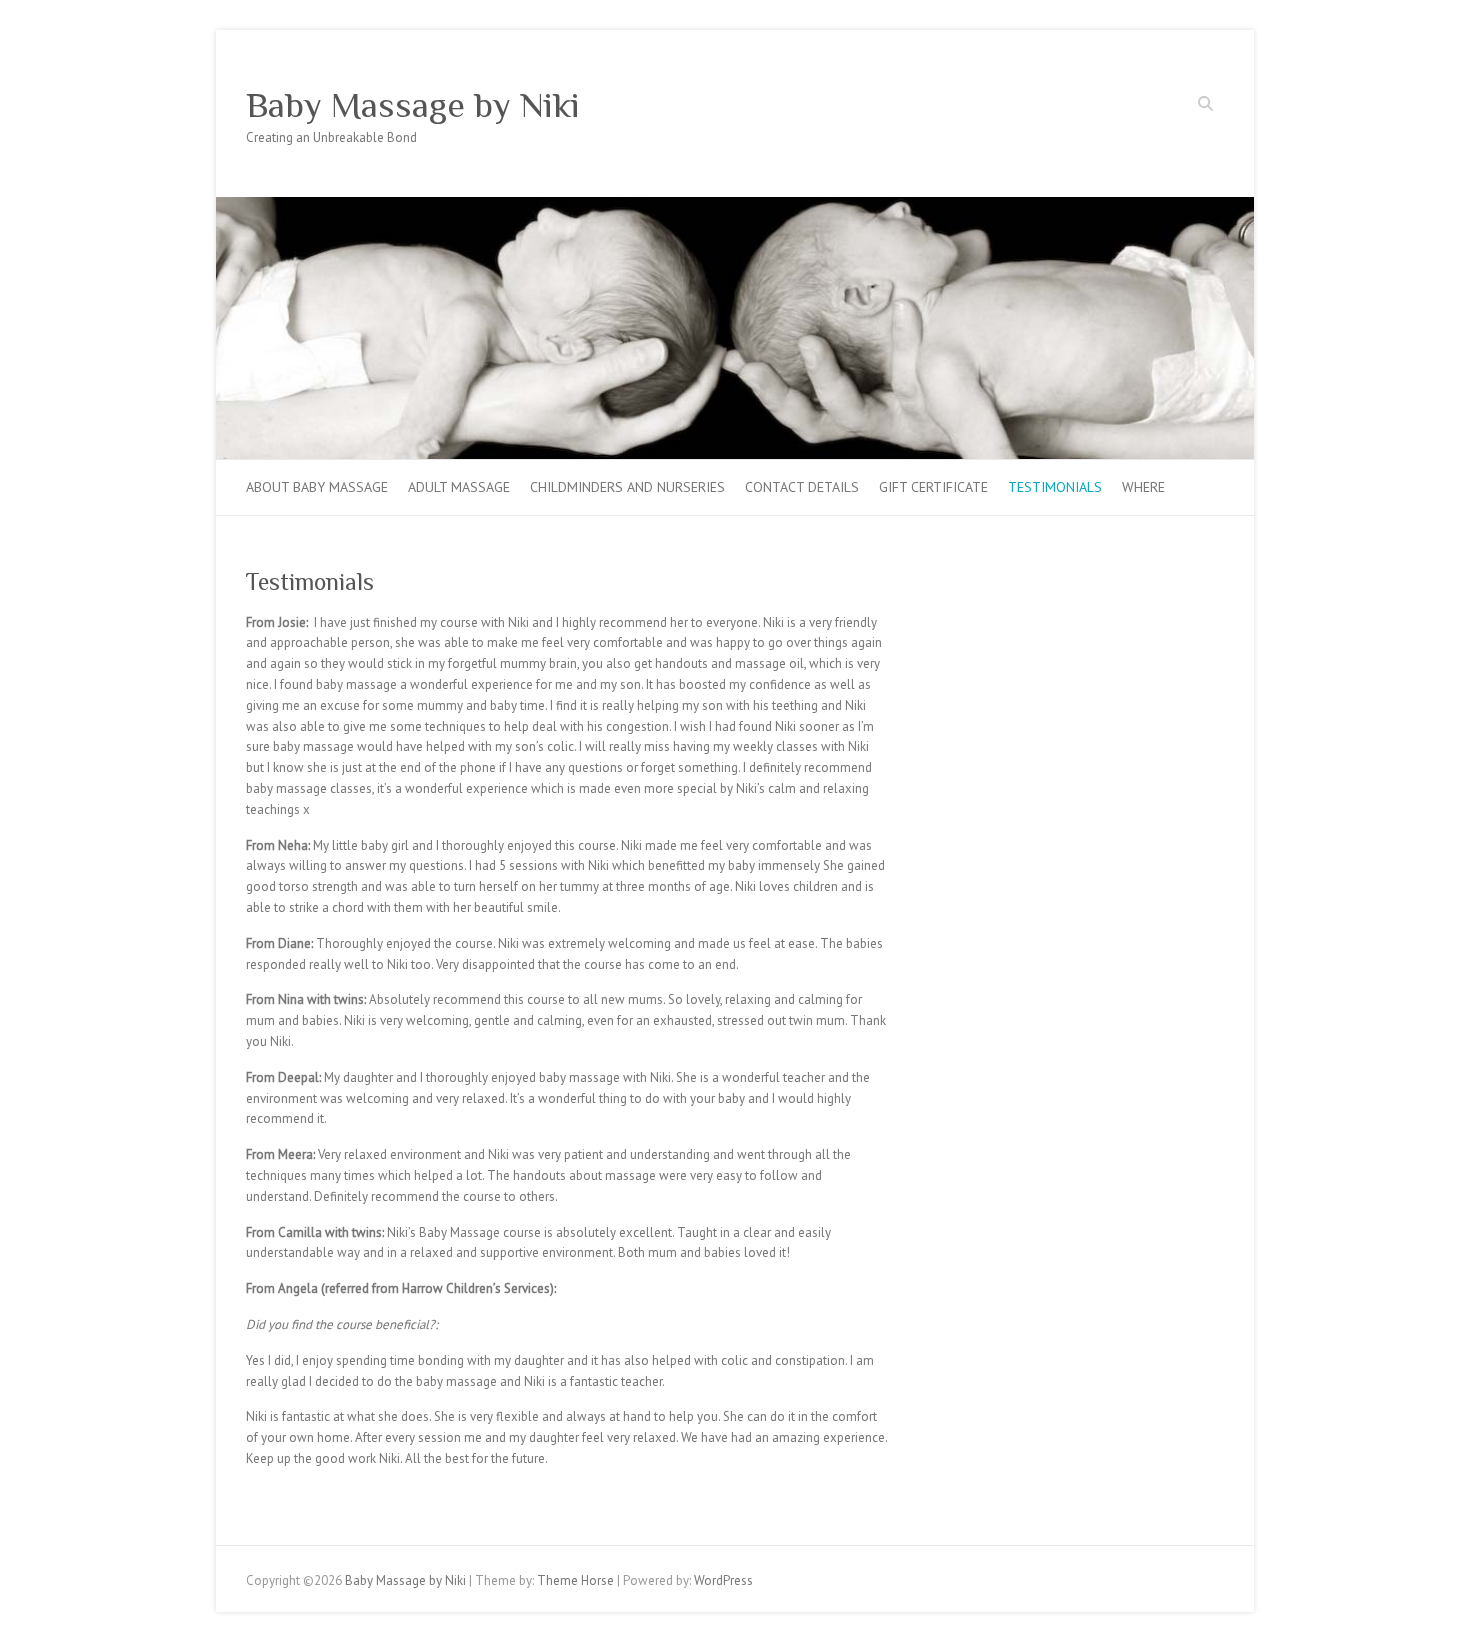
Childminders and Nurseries (627, 487)
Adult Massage (459, 487)
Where (1143, 487)
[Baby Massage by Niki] (735, 206)
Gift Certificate (933, 487)
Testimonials (1055, 487)
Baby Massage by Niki (413, 105)
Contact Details (802, 487)
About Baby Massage (317, 487)
